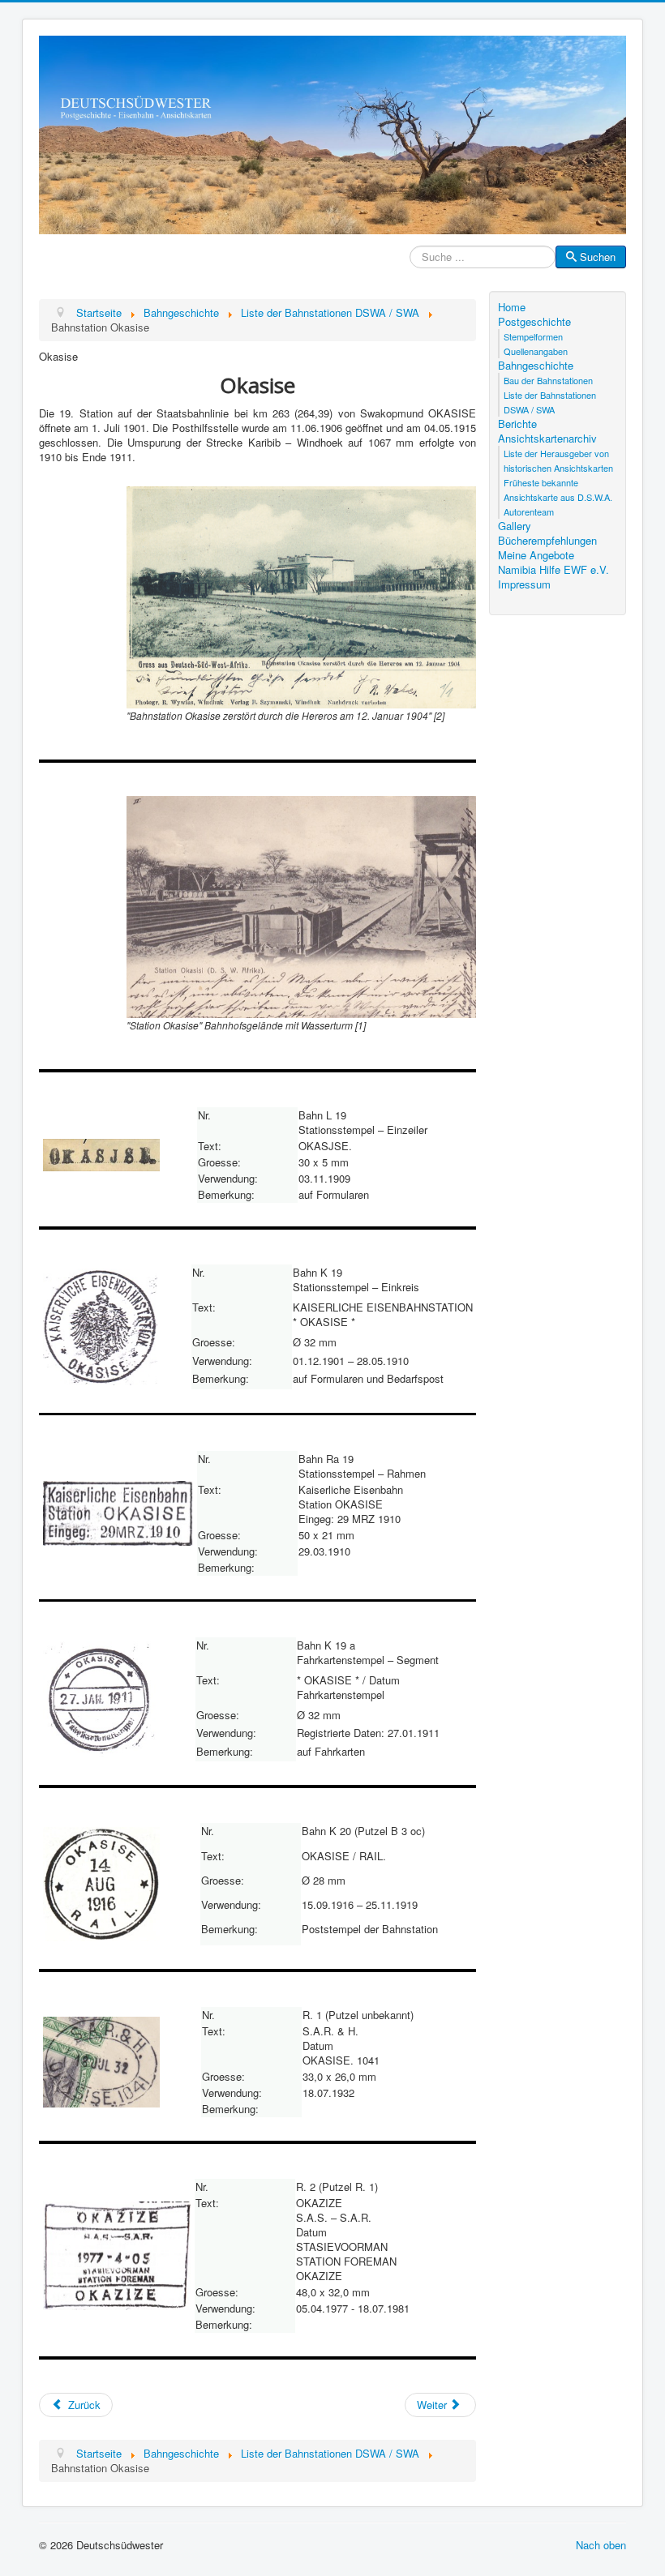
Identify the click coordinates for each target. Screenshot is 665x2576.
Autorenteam (529, 511)
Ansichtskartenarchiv (547, 439)
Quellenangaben (536, 351)
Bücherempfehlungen (547, 541)
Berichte (517, 424)
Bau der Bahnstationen (548, 380)
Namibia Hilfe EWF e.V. (553, 570)
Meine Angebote (536, 555)
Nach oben (601, 2545)
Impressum (524, 584)
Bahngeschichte (536, 366)
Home (512, 307)
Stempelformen (533, 336)
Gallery (515, 526)
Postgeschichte (534, 322)
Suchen (598, 257)
